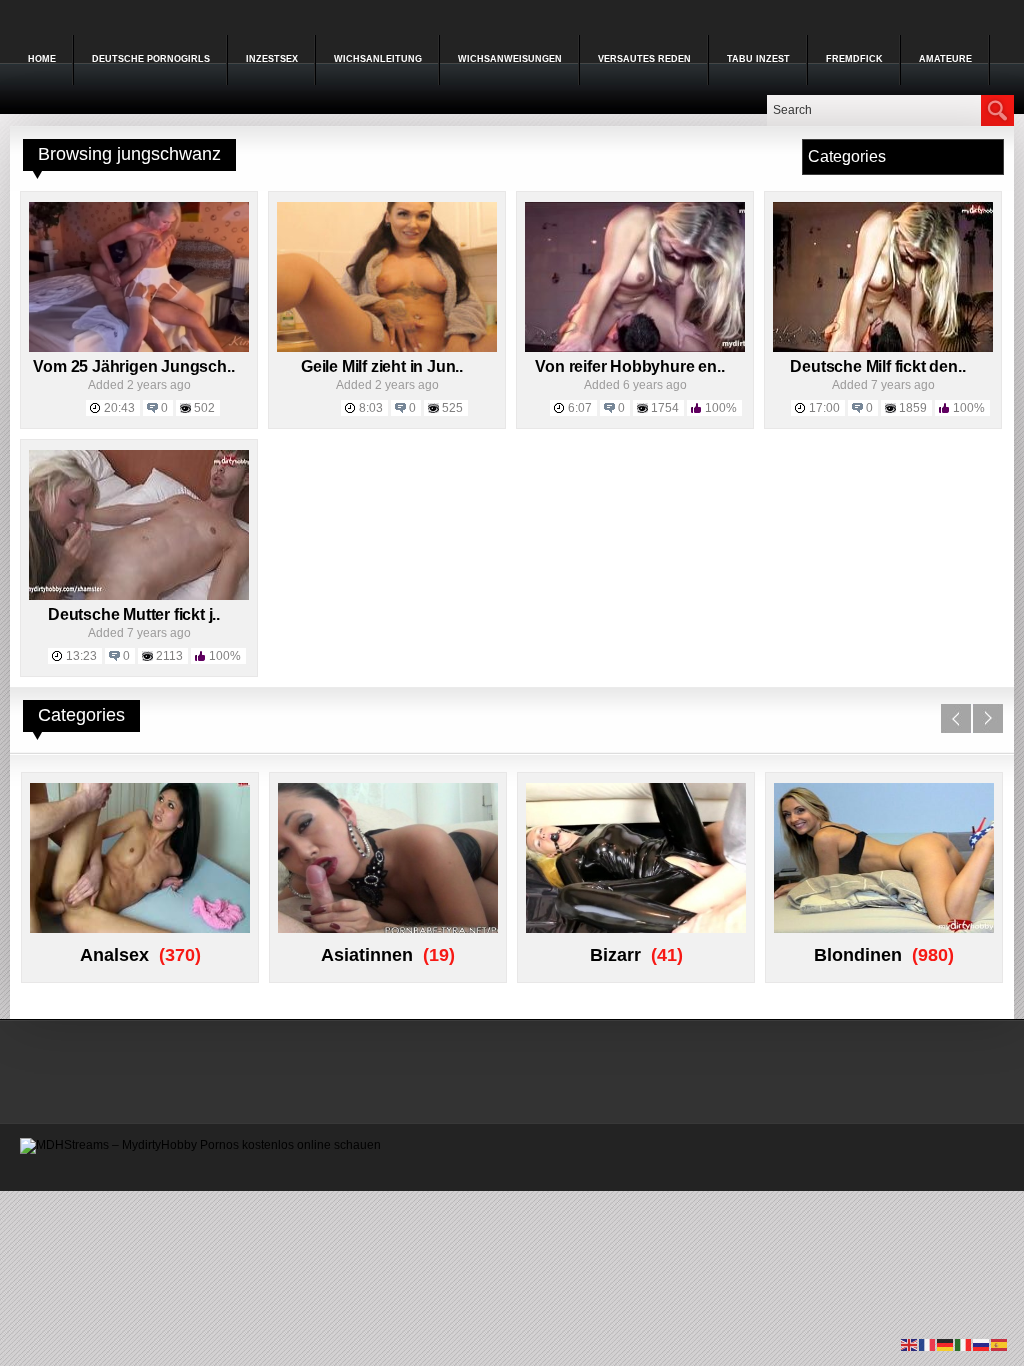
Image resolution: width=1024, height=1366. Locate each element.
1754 (665, 408)
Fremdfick (854, 59)
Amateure (945, 59)
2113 (169, 656)
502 (204, 408)
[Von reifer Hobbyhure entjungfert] (635, 348)
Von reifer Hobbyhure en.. (629, 366)
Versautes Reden (644, 59)
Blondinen (858, 955)
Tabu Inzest (758, 59)
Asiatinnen (367, 955)
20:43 (119, 408)
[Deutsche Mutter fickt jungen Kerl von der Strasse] (139, 596)
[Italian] (964, 1344)
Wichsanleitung (378, 59)
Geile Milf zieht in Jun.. (382, 366)
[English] (910, 1344)
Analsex (114, 955)
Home (42, 59)
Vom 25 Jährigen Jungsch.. (133, 366)
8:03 (371, 408)
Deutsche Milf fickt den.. (877, 366)
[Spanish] (1000, 1344)
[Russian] (982, 1344)
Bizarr (615, 955)
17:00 (824, 408)
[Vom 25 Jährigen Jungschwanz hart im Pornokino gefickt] (139, 348)
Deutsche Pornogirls (151, 59)
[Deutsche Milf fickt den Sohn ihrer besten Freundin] (883, 348)
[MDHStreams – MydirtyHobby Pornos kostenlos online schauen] (200, 1145)
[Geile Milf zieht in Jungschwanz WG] (387, 348)
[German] (946, 1344)
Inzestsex (272, 59)
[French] (928, 1344)
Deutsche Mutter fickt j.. (134, 614)
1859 (913, 408)
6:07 (580, 408)
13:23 (81, 656)
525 (452, 408)
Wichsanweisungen (510, 59)
